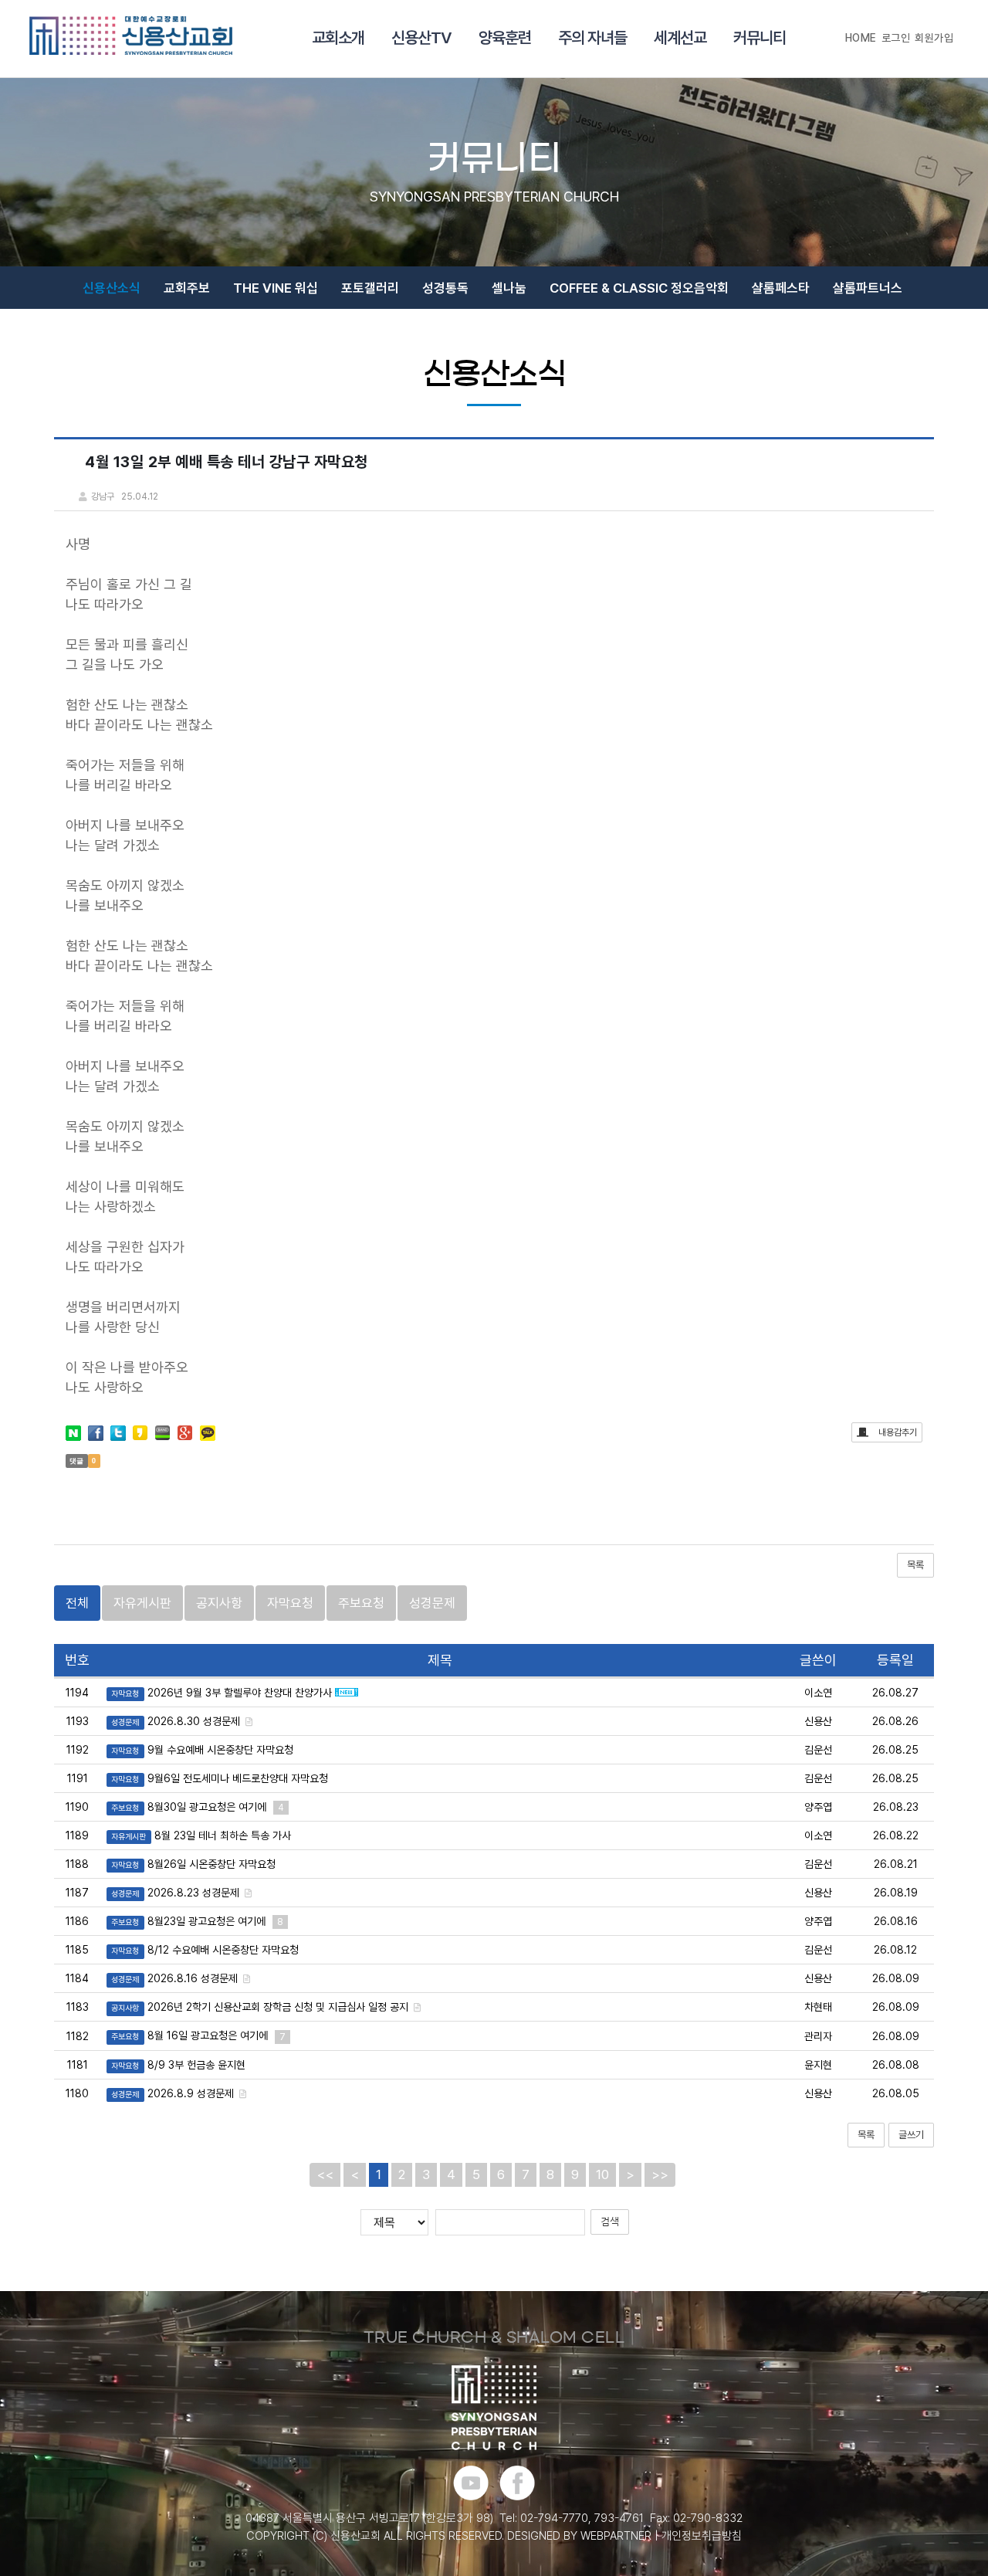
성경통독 (445, 288)
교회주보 (187, 288)
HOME (861, 38)
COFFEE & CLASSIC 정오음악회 (639, 288)
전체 (77, 1603)
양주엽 (818, 1807)
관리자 (818, 2036)
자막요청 (290, 1603)
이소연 (818, 1693)
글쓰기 (911, 2135)
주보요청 (361, 1603)
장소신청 (530, 335)
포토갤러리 (370, 288)
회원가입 (934, 38)
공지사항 (219, 1603)
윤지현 (818, 2065)
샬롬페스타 (781, 288)
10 (602, 2174)
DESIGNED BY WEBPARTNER (579, 2536)
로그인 (896, 38)
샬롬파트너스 (868, 288)
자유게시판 (142, 1603)
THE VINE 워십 (276, 288)
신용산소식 (112, 288)
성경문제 (432, 1603)
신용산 (818, 1721)
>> (660, 2174)
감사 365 (458, 335)
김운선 (818, 1750)
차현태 (818, 2007)
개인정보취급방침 (702, 2536)
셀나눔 (509, 288)
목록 (915, 1565)
